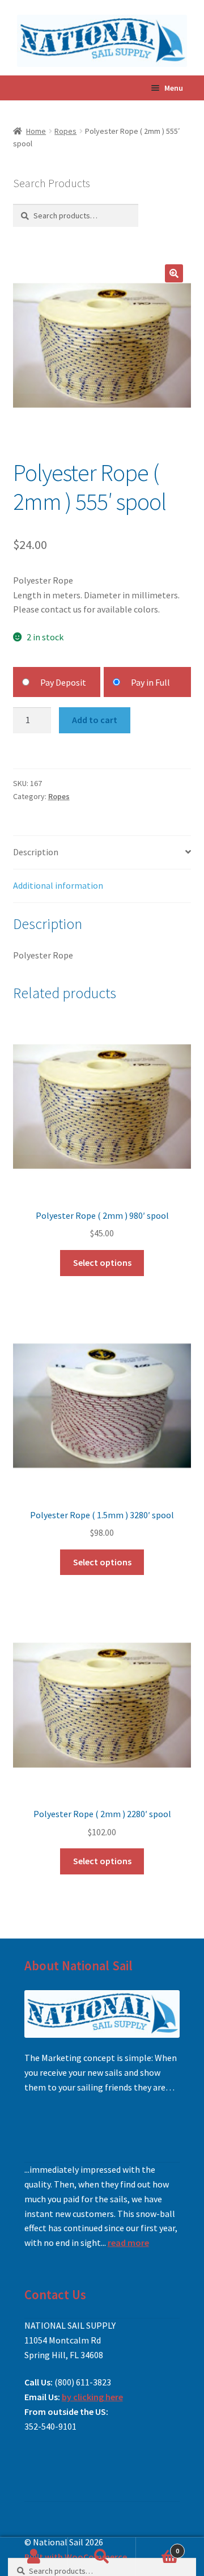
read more (128, 2243)
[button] (174, 273)
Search (102, 2557)
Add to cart (95, 720)
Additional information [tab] (58, 885)
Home (36, 131)
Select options (102, 1262)
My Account (34, 2557)
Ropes (65, 131)
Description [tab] (36, 852)
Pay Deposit (63, 682)
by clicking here (92, 2397)
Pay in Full (150, 682)
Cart (158, 2547)
